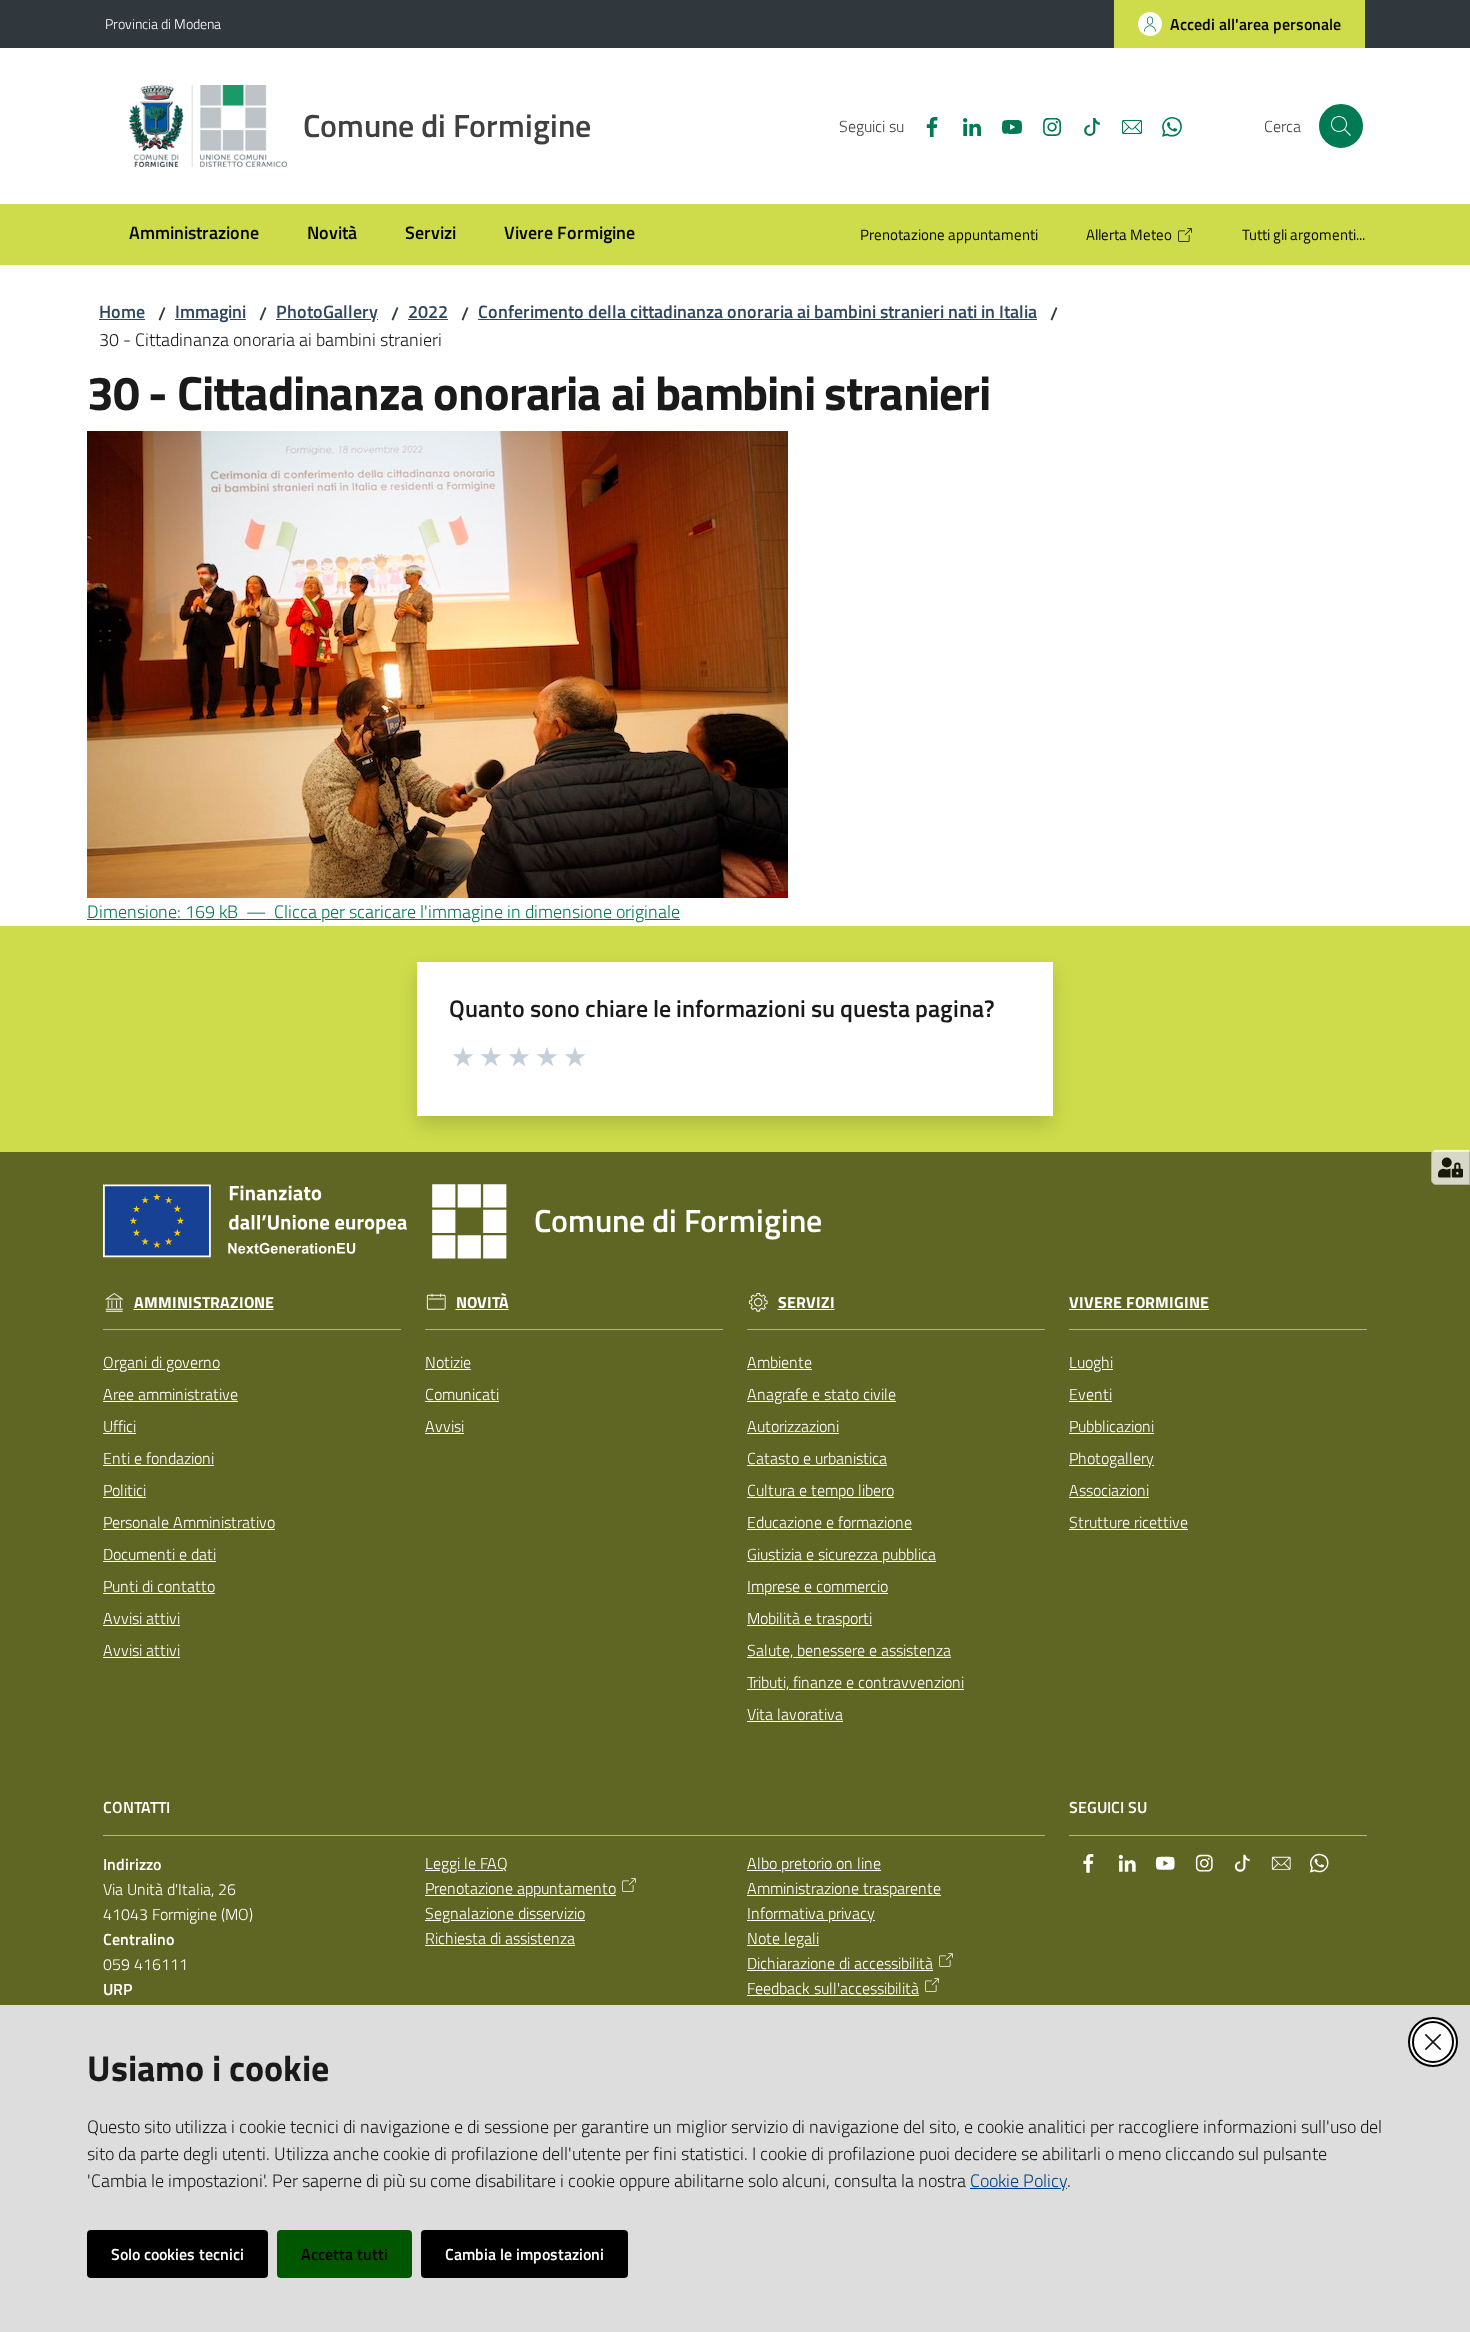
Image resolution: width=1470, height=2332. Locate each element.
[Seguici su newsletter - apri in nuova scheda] (1124, 125)
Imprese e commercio (817, 1586)
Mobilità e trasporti (809, 1618)
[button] (1341, 126)
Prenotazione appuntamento (520, 1888)
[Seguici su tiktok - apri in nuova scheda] (1084, 125)
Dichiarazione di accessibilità (840, 1963)
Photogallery (1111, 1458)
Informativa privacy (811, 1913)
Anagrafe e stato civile (821, 1394)
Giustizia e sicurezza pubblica (841, 1554)
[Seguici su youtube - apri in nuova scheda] (1004, 125)
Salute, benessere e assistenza (849, 1650)
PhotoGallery (327, 311)
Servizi (806, 1302)
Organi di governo (161, 1362)
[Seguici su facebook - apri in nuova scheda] (924, 125)
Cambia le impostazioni (524, 2254)
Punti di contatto (159, 1586)
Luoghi (1091, 1362)
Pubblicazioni (1111, 1426)
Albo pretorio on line (814, 1863)
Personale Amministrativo (189, 1522)
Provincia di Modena (163, 23)
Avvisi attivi (141, 1618)
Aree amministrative (170, 1394)
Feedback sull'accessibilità (833, 1988)
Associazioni (1109, 1490)
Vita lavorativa (795, 1714)
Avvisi (444, 1426)
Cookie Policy (1018, 2180)
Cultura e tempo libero (820, 1490)
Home (122, 311)
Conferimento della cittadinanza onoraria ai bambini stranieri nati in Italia (757, 311)
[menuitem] (194, 234)
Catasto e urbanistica (817, 1458)
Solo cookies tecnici (177, 2254)
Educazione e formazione (829, 1522)
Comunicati (462, 1394)
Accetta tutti (344, 2254)
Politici (124, 1490)
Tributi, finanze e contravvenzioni (855, 1682)
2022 (428, 311)
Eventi (1090, 1394)
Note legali (783, 1938)
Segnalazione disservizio (505, 1913)
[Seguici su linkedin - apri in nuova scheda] (964, 125)
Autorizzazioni (793, 1426)
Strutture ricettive (1128, 1522)
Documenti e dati (159, 1554)
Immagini (210, 311)
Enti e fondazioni (158, 1458)
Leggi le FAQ (466, 1863)
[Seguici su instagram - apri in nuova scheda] (1044, 125)
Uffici (119, 1426)
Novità (482, 1302)
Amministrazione (204, 1302)
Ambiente (779, 1362)
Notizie (448, 1362)
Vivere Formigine (1139, 1302)
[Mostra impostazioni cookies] (1450, 1167)
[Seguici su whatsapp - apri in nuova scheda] (1164, 125)
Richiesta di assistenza (500, 1938)
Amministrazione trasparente (844, 1888)
